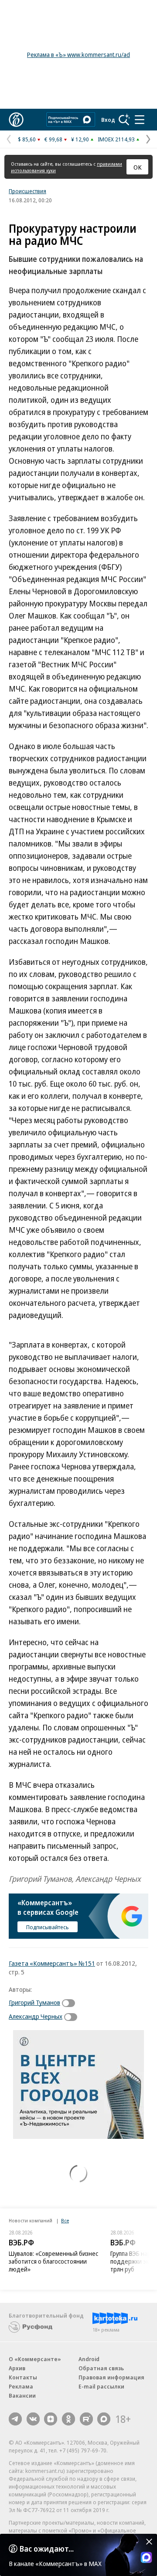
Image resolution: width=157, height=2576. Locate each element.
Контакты (23, 2377)
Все (65, 2220)
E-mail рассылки (101, 2386)
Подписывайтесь (48, 1927)
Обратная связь (101, 2368)
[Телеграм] (15, 2419)
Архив (17, 2368)
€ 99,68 (53, 139)
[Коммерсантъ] (16, 120)
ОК (138, 167)
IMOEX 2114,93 (116, 139)
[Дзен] (51, 2419)
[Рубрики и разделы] (140, 120)
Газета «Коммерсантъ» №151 (52, 1963)
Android (89, 2359)
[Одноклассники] (68, 2419)
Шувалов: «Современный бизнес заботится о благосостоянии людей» (53, 2261)
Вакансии (22, 2395)
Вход (108, 120)
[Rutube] (86, 2419)
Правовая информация (111, 2377)
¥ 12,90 (80, 139)
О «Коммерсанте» (35, 2359)
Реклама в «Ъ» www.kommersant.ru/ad (78, 55)
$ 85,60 (27, 139)
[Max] (104, 2419)
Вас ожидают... (47, 2549)
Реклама (21, 2386)
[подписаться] (71, 2003)
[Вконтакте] (33, 2419)
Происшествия (27, 191)
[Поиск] (124, 120)
